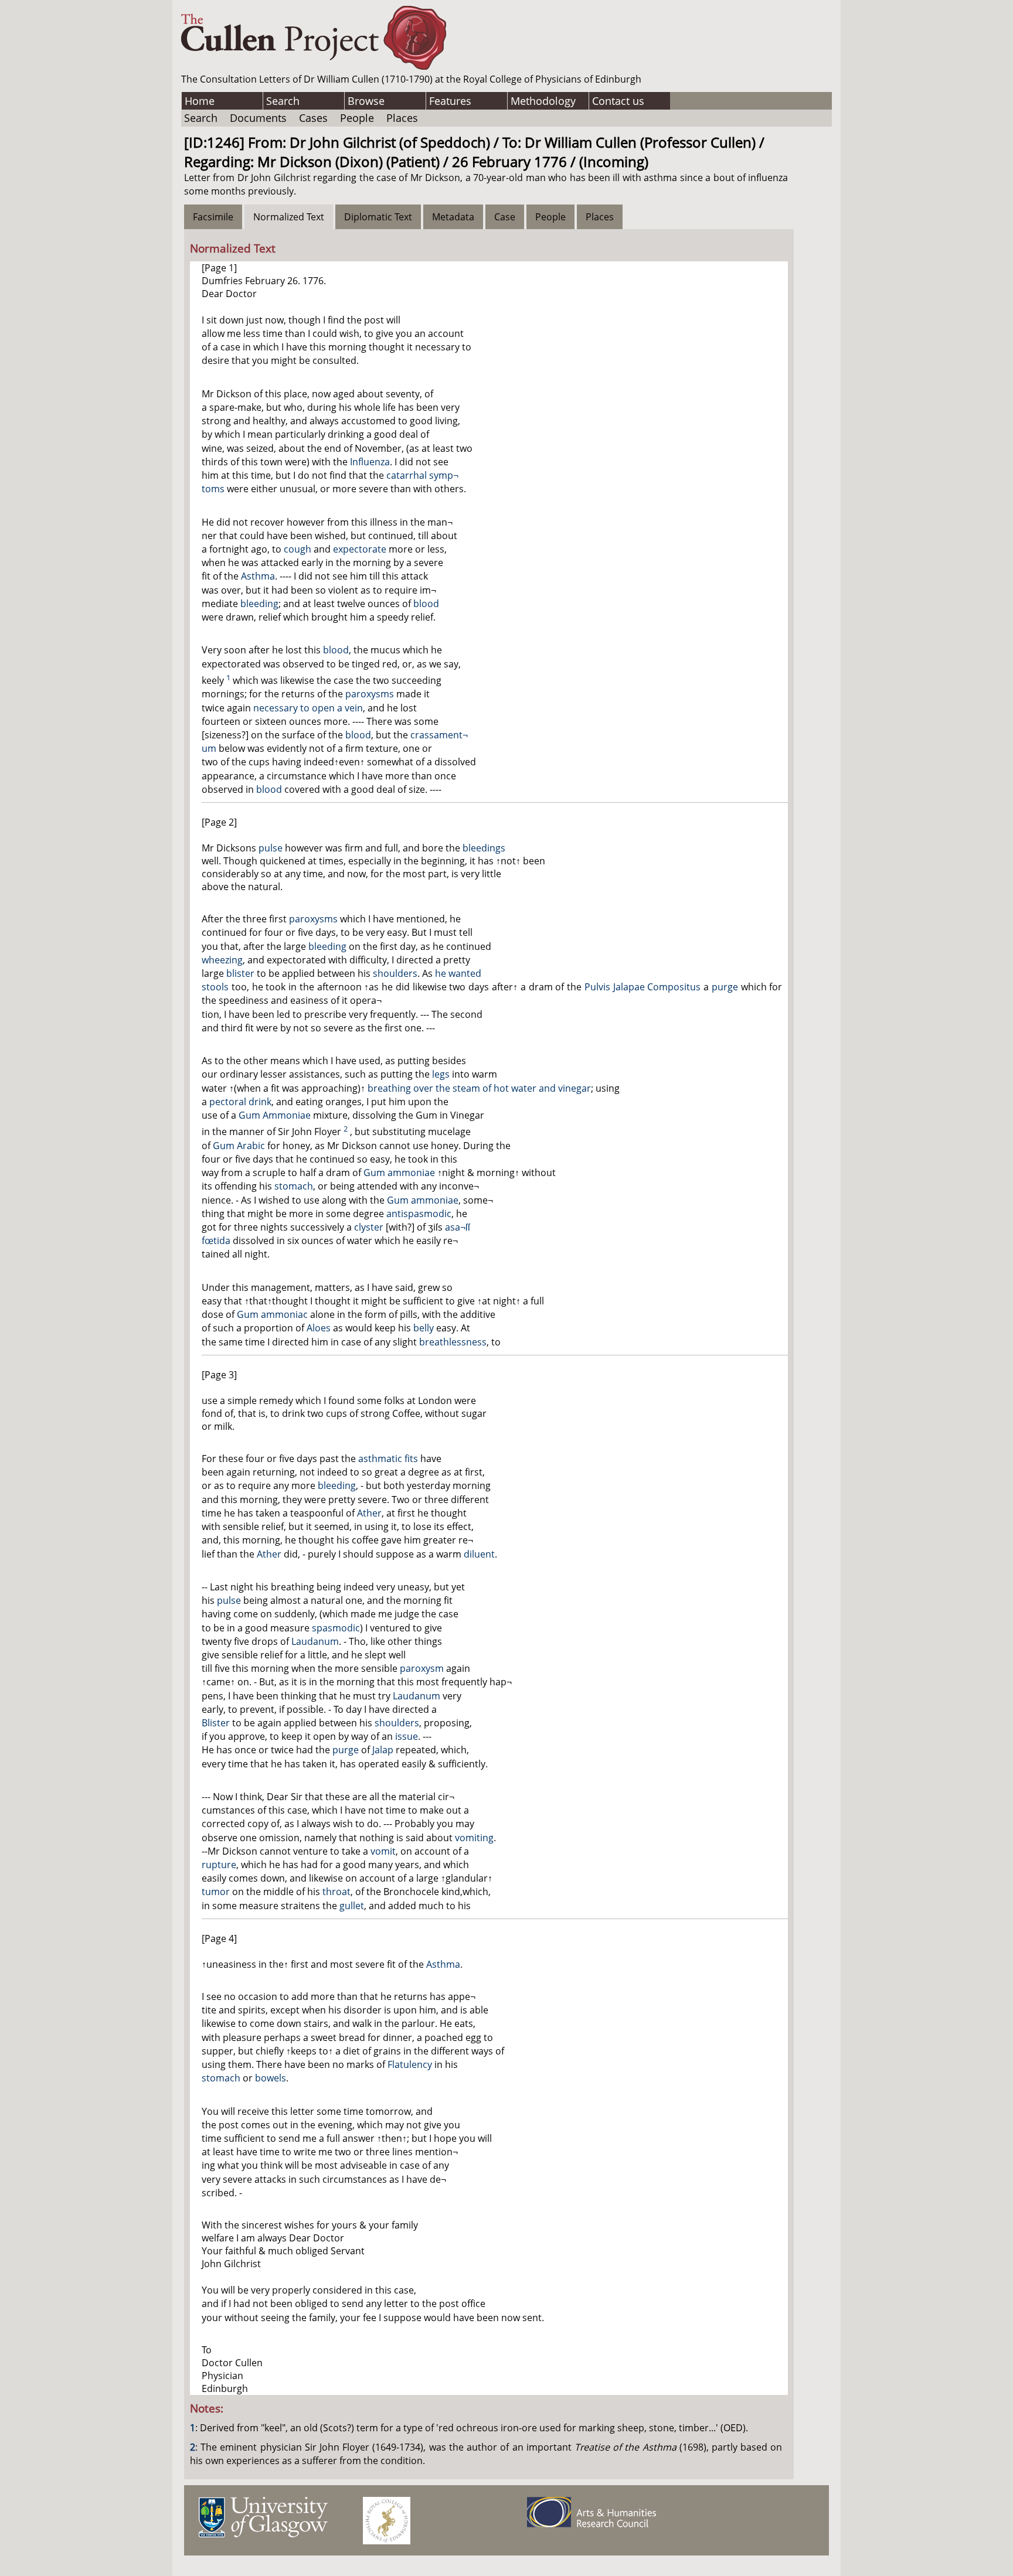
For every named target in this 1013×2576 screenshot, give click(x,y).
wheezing (222, 960)
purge (725, 987)
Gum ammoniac (272, 1314)
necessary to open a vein (308, 708)
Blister (216, 1723)
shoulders (395, 973)
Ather (369, 1513)
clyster (369, 1227)
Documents (258, 118)
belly (424, 1328)
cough (298, 549)
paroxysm (422, 1668)
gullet (352, 1906)
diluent (479, 1554)
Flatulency (410, 2064)
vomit (383, 1851)
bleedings (484, 848)
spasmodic (336, 1628)
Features (450, 101)
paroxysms (370, 694)
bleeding (259, 604)
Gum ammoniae (399, 1173)
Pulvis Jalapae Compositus (643, 987)
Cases (313, 118)
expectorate (360, 549)
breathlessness (453, 1342)
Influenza (370, 462)
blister (240, 973)
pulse (271, 848)
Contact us (618, 101)
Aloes (319, 1328)
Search (283, 101)
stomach (294, 1186)
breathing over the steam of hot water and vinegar (479, 1088)
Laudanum (315, 1641)
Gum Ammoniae (275, 1115)
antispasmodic (419, 1214)
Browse (366, 101)
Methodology (543, 101)
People (357, 118)
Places (402, 118)
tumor (216, 1892)
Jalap (383, 1750)
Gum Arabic (239, 1146)
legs (441, 1074)
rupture (219, 1865)
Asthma (258, 576)
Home (200, 101)
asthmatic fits (388, 1459)
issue (407, 1736)
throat (336, 1892)
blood (426, 604)
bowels (271, 2078)
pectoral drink (240, 1102)
